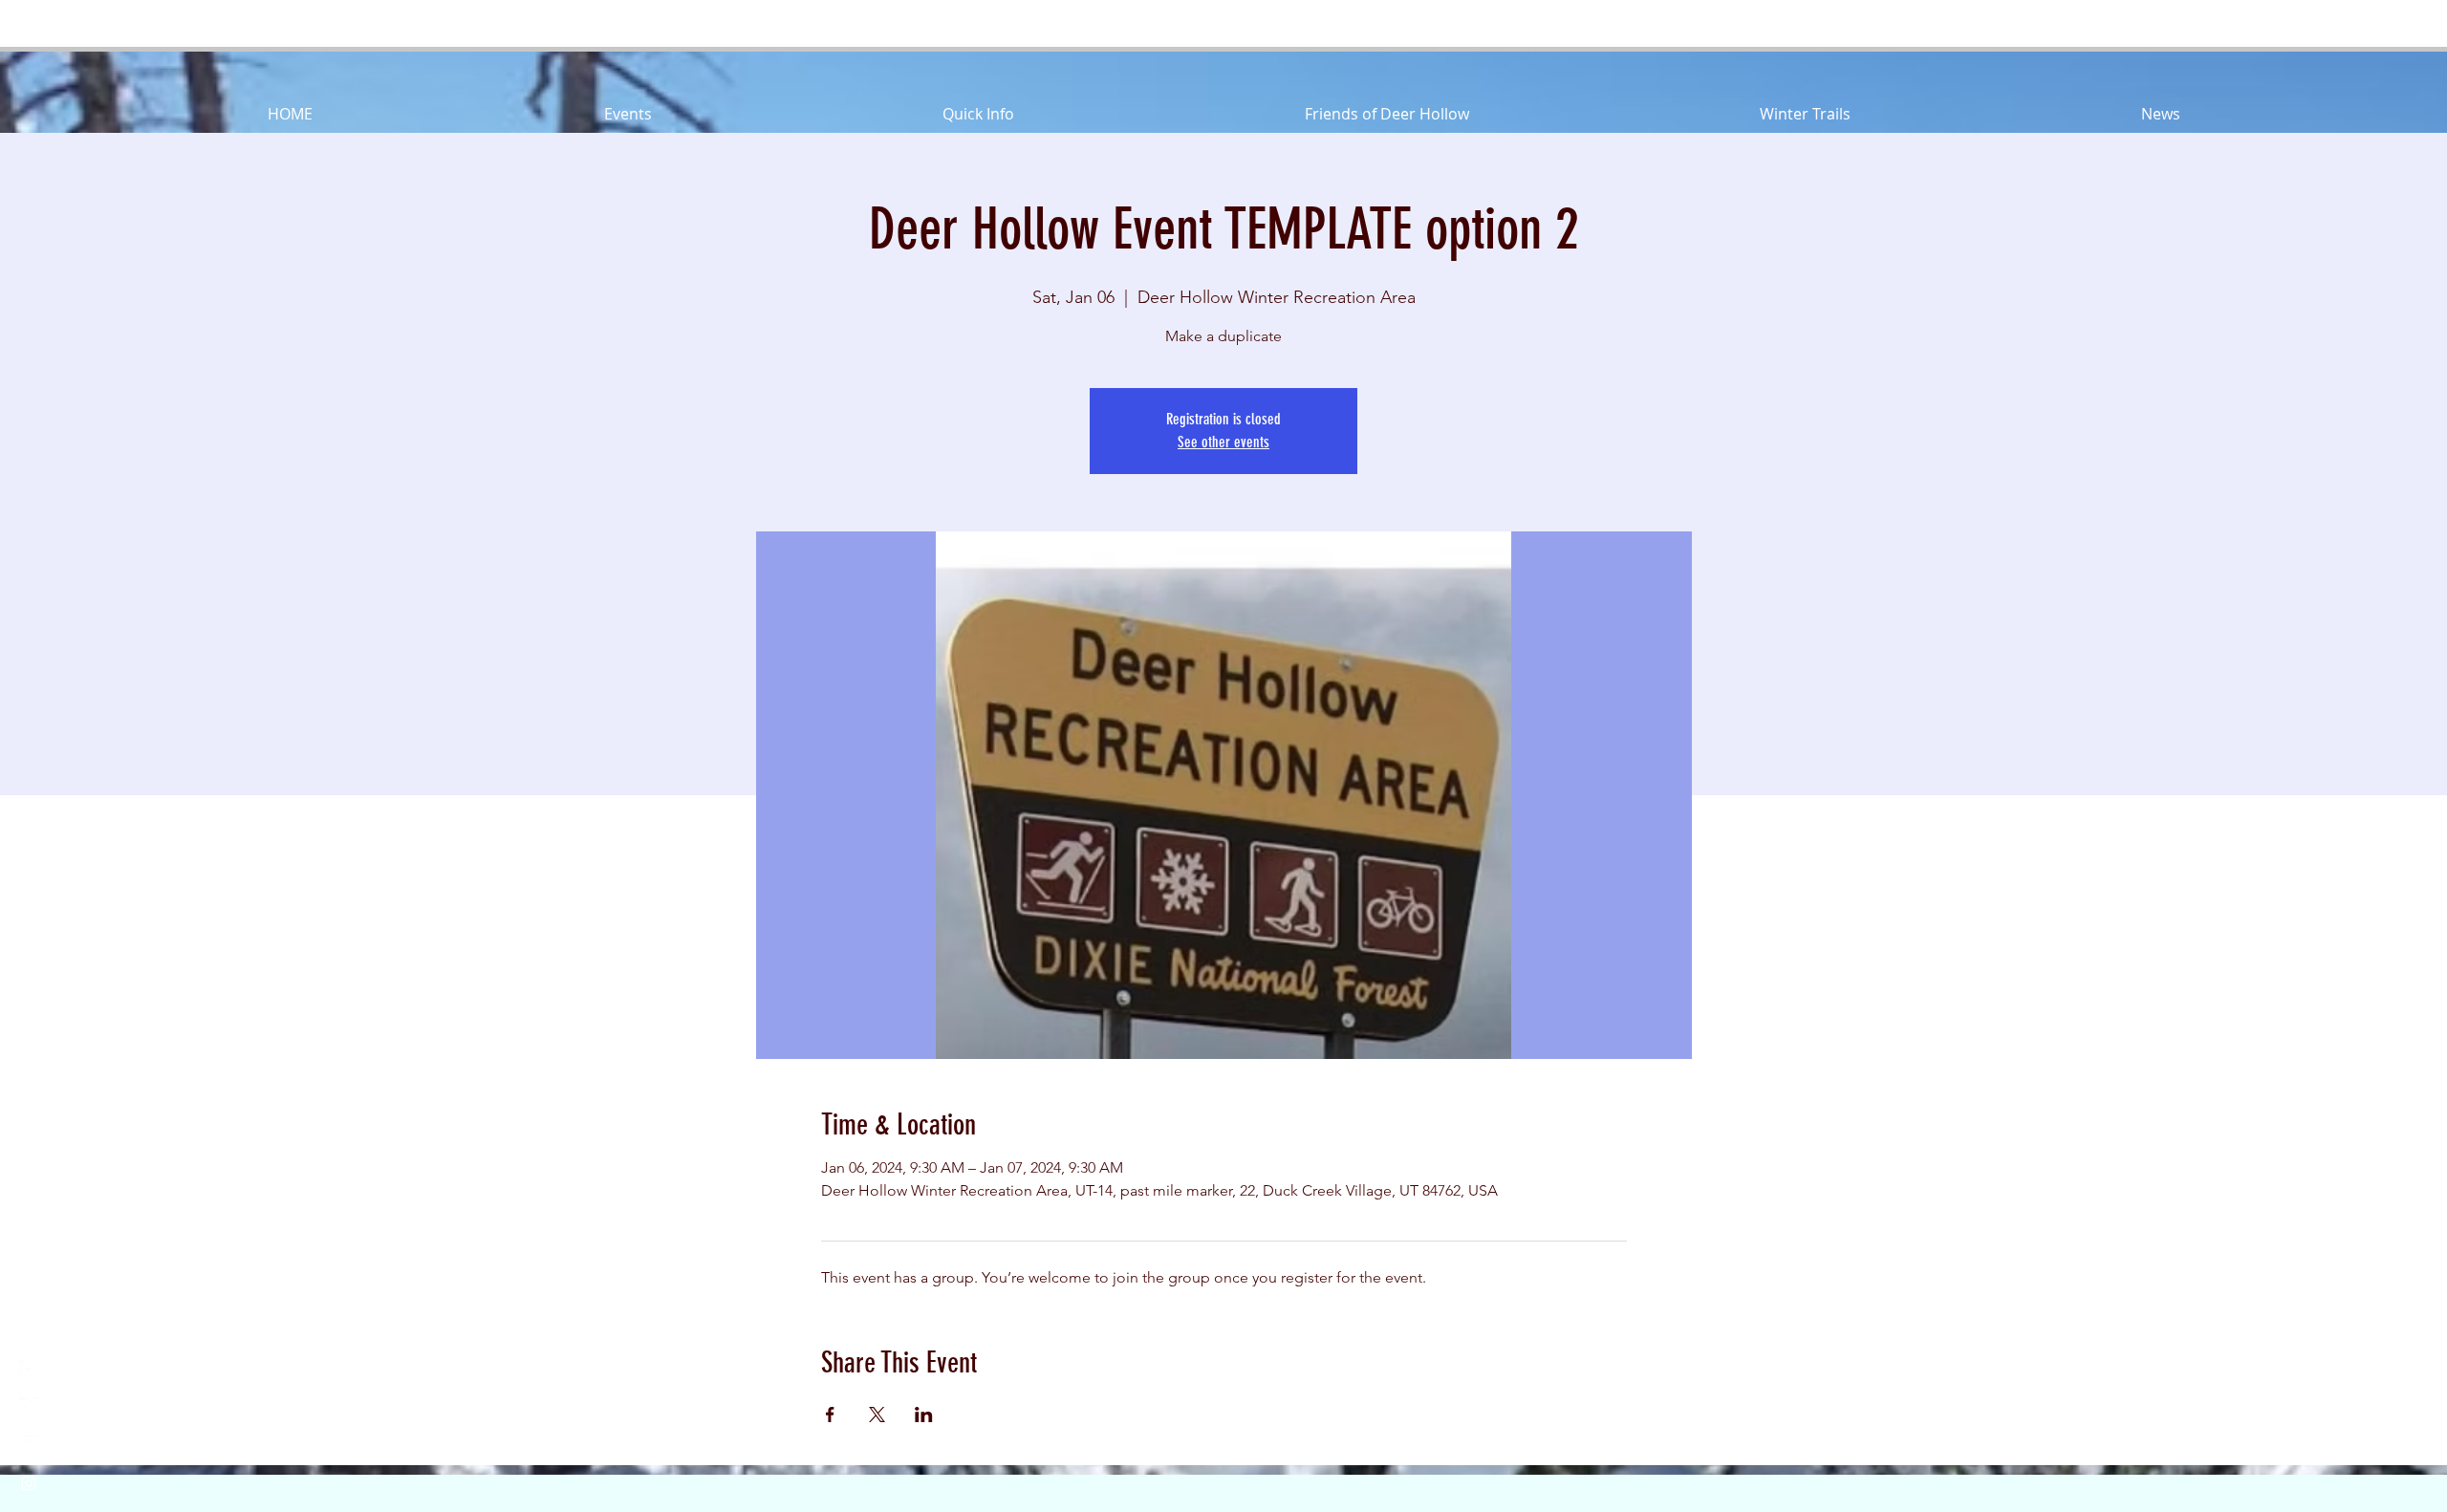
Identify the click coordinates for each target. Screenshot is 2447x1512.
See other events (1223, 442)
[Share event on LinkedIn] (924, 1415)
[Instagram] (29, 1483)
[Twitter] (29, 1407)
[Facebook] (29, 1369)
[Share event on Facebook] (830, 1415)
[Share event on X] (877, 1415)
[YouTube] (29, 1445)
